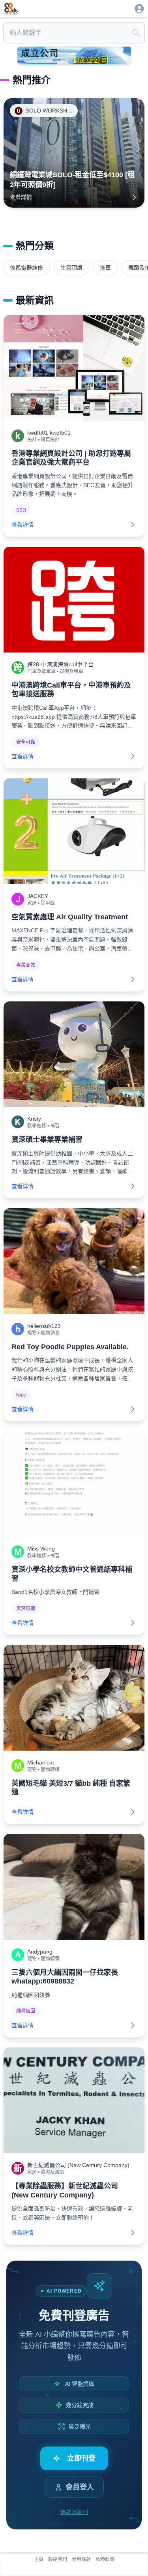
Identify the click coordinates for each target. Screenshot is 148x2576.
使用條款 (81, 2559)
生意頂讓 (71, 268)
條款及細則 (74, 2512)
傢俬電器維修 (26, 268)
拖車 (105, 268)
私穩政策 (105, 2559)
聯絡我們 (58, 2559)
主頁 (39, 2559)
